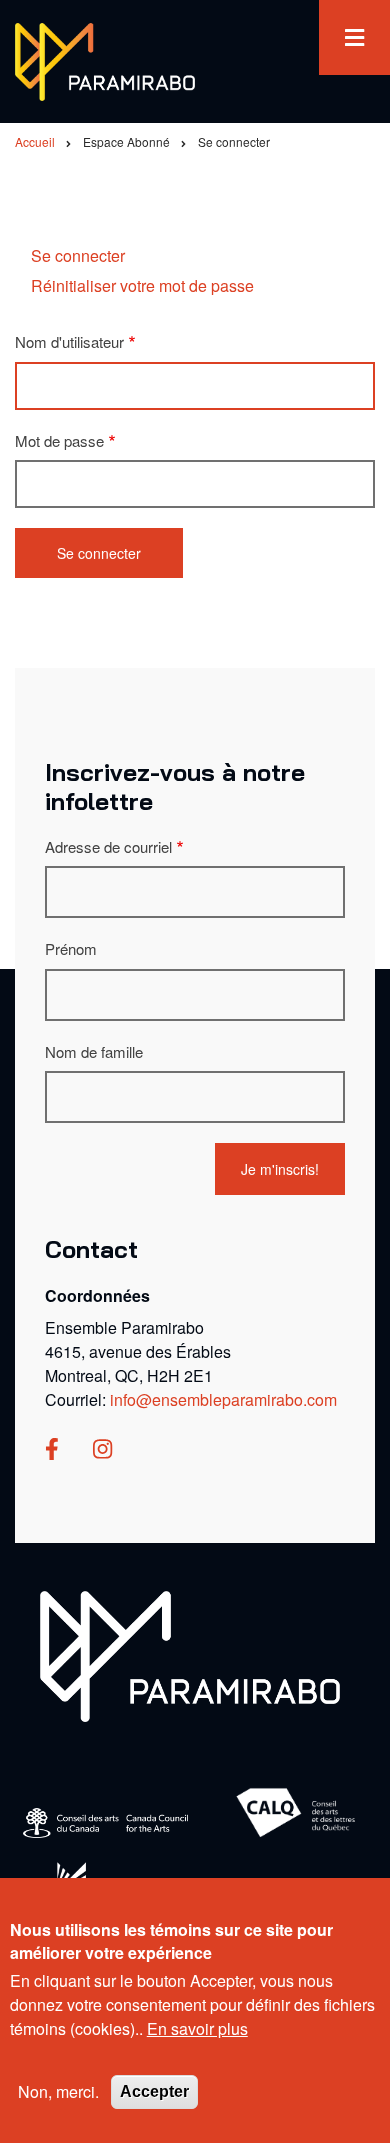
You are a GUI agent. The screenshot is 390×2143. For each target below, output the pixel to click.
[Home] (190, 1654)
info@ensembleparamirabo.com (223, 1399)
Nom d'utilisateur (69, 341)
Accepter (154, 2091)
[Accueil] (105, 59)
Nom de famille (94, 1051)
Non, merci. (58, 2091)
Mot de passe (59, 440)
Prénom (71, 948)
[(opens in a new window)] (52, 1450)
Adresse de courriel (108, 846)
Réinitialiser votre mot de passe (142, 285)
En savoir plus (197, 2028)
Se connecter (78, 255)
